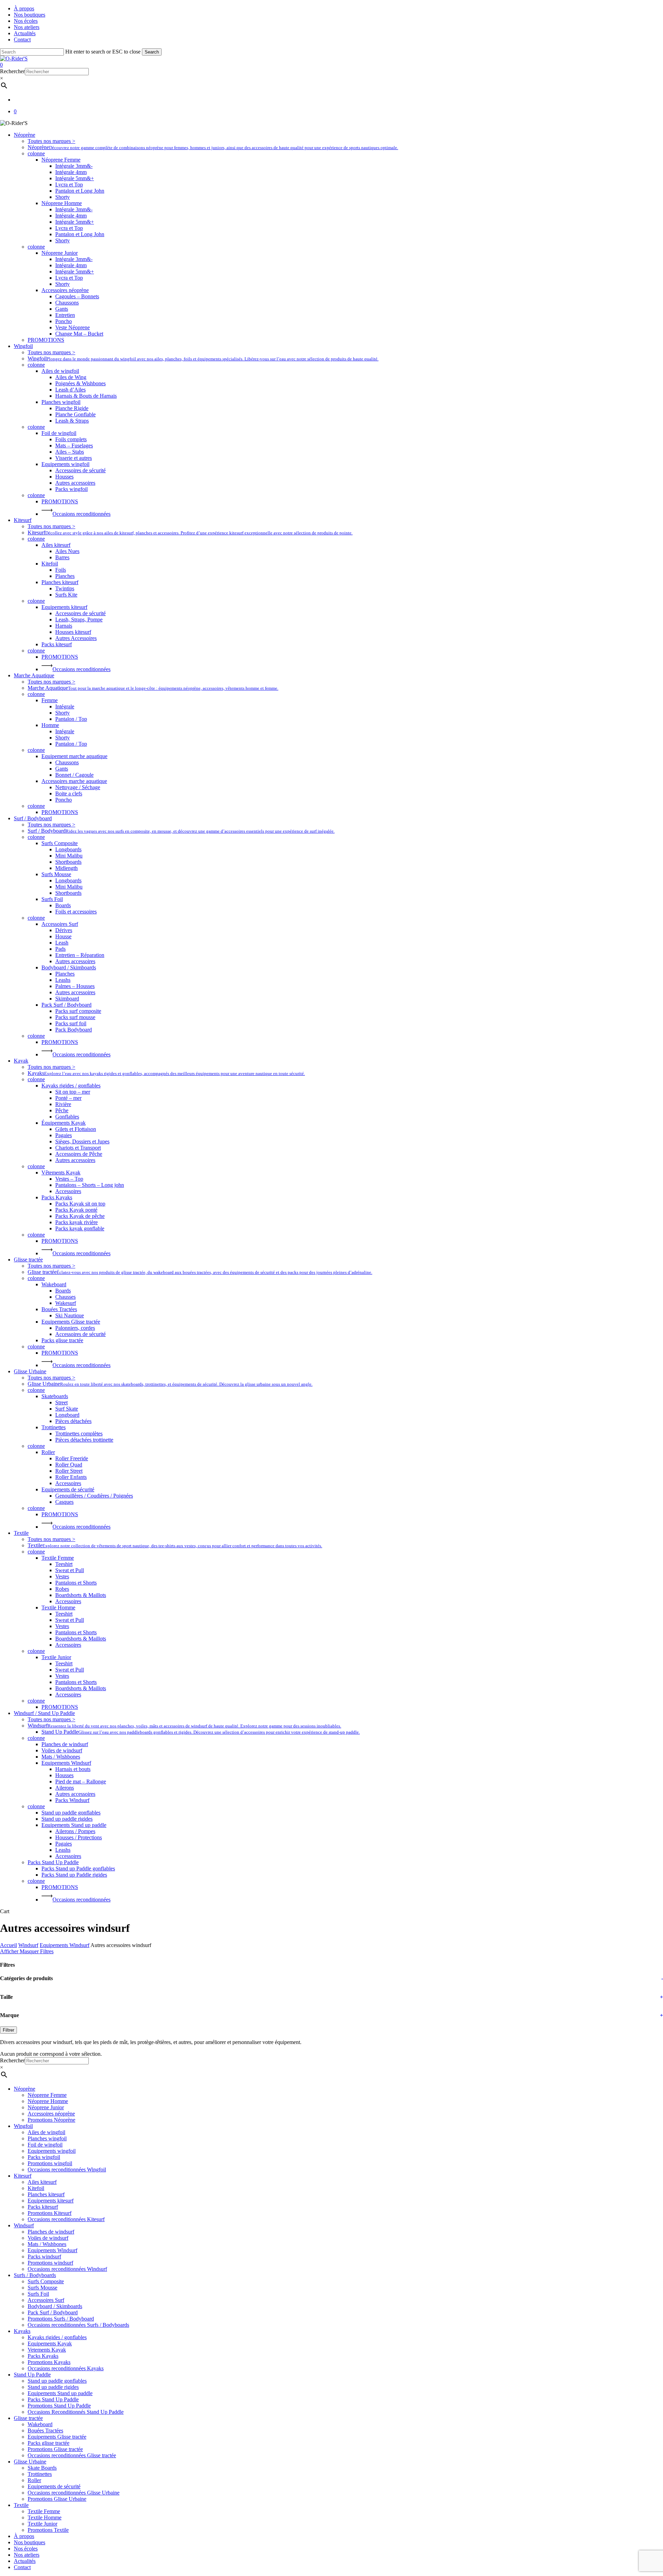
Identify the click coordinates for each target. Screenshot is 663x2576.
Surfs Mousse (42, 2288)
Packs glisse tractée (49, 2443)
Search (152, 52)
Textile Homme (45, 2517)
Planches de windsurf (51, 2232)
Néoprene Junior (46, 2107)
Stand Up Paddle (32, 2375)
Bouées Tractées (45, 2430)
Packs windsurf (44, 2257)
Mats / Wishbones (47, 2244)
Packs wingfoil (44, 2157)
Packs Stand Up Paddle (53, 2399)
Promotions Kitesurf (50, 2213)
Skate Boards (42, 2468)
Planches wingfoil (47, 2138)
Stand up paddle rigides (53, 2387)
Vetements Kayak (47, 2350)
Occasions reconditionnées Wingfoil (67, 2170)
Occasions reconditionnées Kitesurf (66, 2219)
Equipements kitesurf (51, 2201)
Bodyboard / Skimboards (55, 2306)
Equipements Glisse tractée (57, 2437)
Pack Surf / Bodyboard (53, 2312)
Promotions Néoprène (51, 2120)
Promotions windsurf (50, 2263)
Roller (34, 2480)
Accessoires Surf (46, 2300)
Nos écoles (26, 2549)
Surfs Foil (38, 2294)
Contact (22, 2567)
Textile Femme (44, 2511)
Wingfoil (23, 2126)
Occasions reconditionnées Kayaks (66, 2368)
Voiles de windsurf (48, 2238)
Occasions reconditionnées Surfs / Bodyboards (78, 2325)
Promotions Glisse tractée (55, 2449)
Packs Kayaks (43, 2356)
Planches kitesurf (46, 2194)
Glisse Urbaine (30, 2462)
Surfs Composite (46, 2281)
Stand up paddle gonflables (57, 2381)
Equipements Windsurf (65, 1945)
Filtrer (8, 2030)
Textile (21, 2505)
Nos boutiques (30, 2542)
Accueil (8, 1945)
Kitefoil (36, 2188)
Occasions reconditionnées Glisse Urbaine (74, 2493)
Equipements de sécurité (54, 2486)
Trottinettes (40, 2474)
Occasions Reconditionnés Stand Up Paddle (76, 2412)
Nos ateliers (27, 2555)
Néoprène (25, 2089)
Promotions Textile (48, 2530)
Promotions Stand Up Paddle (59, 2406)
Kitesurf (23, 2176)
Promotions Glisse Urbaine (57, 2499)
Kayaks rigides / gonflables (57, 2337)
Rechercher (12, 71)
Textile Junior (42, 2524)
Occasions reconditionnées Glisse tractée (72, 2455)
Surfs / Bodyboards (35, 2275)
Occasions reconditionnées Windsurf (67, 2269)
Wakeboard (40, 2424)
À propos (24, 2536)
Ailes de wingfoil (46, 2132)
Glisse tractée (28, 2418)
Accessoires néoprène (51, 2114)
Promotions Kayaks (49, 2362)
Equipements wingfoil (52, 2151)
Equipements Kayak (50, 2343)
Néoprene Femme (47, 2095)
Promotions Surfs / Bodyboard (61, 2319)
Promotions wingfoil (50, 2163)
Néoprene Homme (48, 2101)
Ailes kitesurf (42, 2182)
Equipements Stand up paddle (60, 2393)
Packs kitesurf (43, 2207)
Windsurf (28, 1945)
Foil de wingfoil (45, 2145)
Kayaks (22, 2331)
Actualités (25, 2561)
